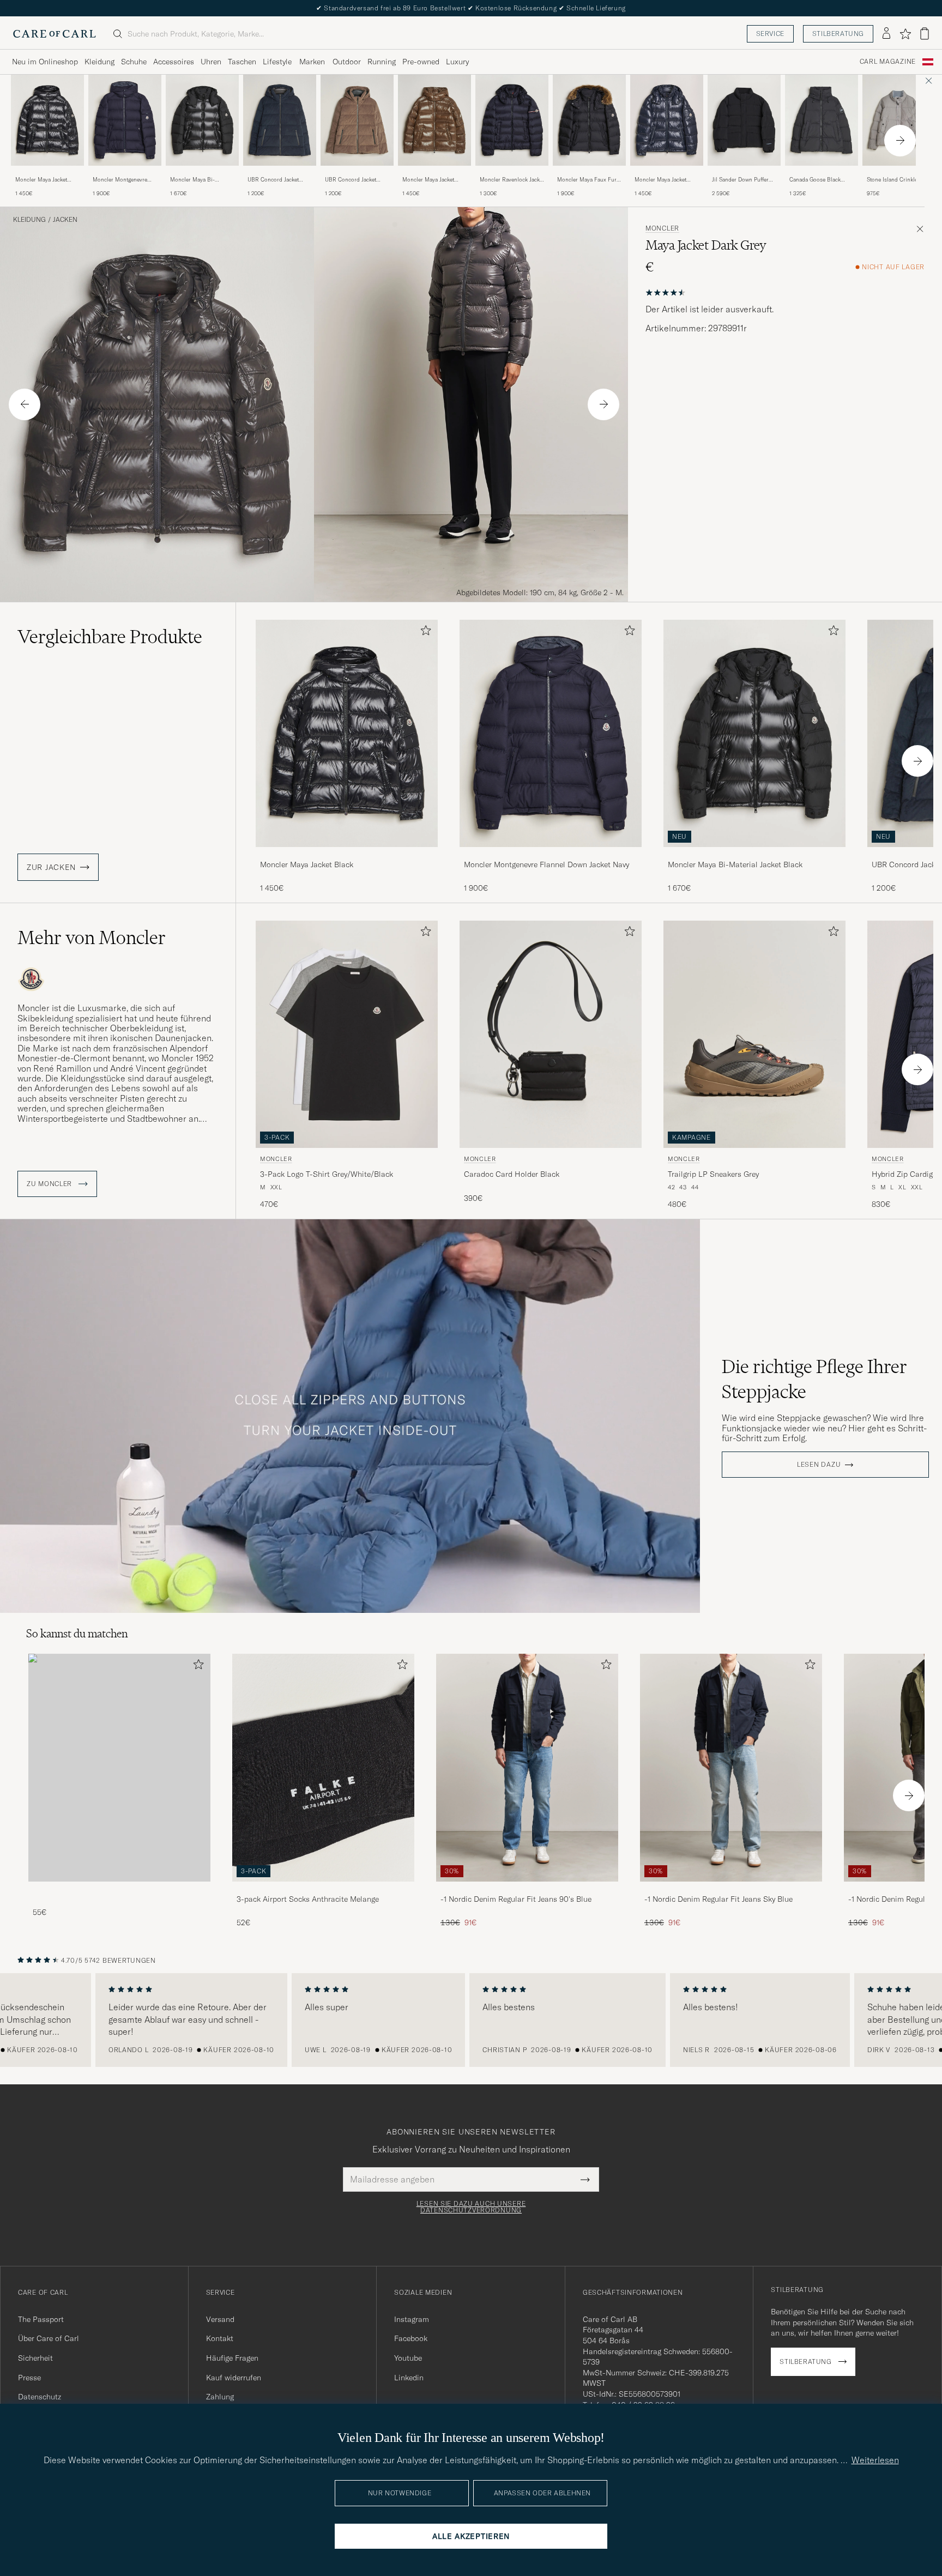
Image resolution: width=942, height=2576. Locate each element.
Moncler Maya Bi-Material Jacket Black (196, 180)
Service (770, 34)
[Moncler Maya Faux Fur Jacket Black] (589, 173)
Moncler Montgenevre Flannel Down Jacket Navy (125, 180)
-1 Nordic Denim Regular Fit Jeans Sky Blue (718, 1899)
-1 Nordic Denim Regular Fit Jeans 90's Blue (516, 1899)
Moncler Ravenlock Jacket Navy (512, 180)
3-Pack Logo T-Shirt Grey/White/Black (327, 1174)
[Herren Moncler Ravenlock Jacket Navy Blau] (512, 120)
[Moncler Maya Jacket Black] (47, 173)
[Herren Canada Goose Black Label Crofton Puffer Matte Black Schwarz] (822, 120)
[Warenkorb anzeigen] (925, 34)
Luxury (457, 62)
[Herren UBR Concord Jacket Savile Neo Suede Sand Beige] (357, 120)
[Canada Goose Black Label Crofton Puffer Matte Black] (822, 173)
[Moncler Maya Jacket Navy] (667, 173)
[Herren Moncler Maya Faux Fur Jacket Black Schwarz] (589, 120)
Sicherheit (35, 2358)
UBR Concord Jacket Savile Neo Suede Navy (276, 180)
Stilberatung (838, 34)
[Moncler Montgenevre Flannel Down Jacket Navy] (125, 173)
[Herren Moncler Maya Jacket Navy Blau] (667, 120)
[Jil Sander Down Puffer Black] (744, 173)
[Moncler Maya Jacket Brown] (434, 173)
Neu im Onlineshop (45, 62)
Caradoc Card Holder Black (512, 1174)
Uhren (211, 62)
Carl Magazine (888, 62)
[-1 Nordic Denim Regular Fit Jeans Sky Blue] (731, 1889)
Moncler (662, 228)
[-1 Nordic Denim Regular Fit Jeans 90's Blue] (527, 1889)
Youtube (408, 2358)
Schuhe (134, 62)
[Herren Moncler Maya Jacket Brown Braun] (434, 120)
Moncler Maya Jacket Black (41, 180)
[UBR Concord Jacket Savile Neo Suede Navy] (280, 173)
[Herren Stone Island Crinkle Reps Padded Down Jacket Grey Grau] (899, 120)
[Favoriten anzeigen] (905, 34)
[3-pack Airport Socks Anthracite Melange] (323, 1889)
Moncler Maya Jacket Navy (660, 180)
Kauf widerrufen (234, 2378)
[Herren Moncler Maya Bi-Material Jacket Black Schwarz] (202, 120)
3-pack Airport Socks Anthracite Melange (308, 1899)
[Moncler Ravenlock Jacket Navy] (512, 173)
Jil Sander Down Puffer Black (740, 180)
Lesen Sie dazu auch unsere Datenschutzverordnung (471, 2207)
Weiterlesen (875, 2460)
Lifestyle (277, 62)
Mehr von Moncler (92, 938)
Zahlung (220, 2397)
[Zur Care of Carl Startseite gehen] (55, 34)
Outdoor (347, 62)
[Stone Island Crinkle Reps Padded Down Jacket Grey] (899, 173)
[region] (471, 2020)
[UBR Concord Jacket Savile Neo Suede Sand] (357, 173)
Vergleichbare (110, 637)
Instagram (412, 2319)
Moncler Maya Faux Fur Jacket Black (587, 180)
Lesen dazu (819, 1465)
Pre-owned (421, 62)
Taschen (242, 62)
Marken (312, 62)
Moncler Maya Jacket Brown (428, 180)
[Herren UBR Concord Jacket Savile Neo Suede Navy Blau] (280, 120)
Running (382, 62)
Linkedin (409, 2378)
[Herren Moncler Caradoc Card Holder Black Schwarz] (551, 1034)
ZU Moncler (50, 1184)
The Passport (41, 2319)
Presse (29, 2378)
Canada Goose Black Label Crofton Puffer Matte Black (815, 180)
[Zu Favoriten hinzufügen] (424, 633)
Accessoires (174, 62)
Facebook (411, 2338)
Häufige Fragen (232, 2358)
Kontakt (220, 2338)
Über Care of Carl (49, 2338)
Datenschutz (40, 2397)
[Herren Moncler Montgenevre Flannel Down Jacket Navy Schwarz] (125, 120)
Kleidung (99, 62)
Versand (220, 2319)
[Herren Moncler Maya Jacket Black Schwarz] (47, 120)
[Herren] (119, 1767)
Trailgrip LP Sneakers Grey (713, 1174)
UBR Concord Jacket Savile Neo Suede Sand (354, 180)
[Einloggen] (886, 34)
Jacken (65, 220)
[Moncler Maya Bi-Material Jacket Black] (202, 173)
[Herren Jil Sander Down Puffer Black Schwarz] (744, 120)
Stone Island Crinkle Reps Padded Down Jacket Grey (892, 180)
